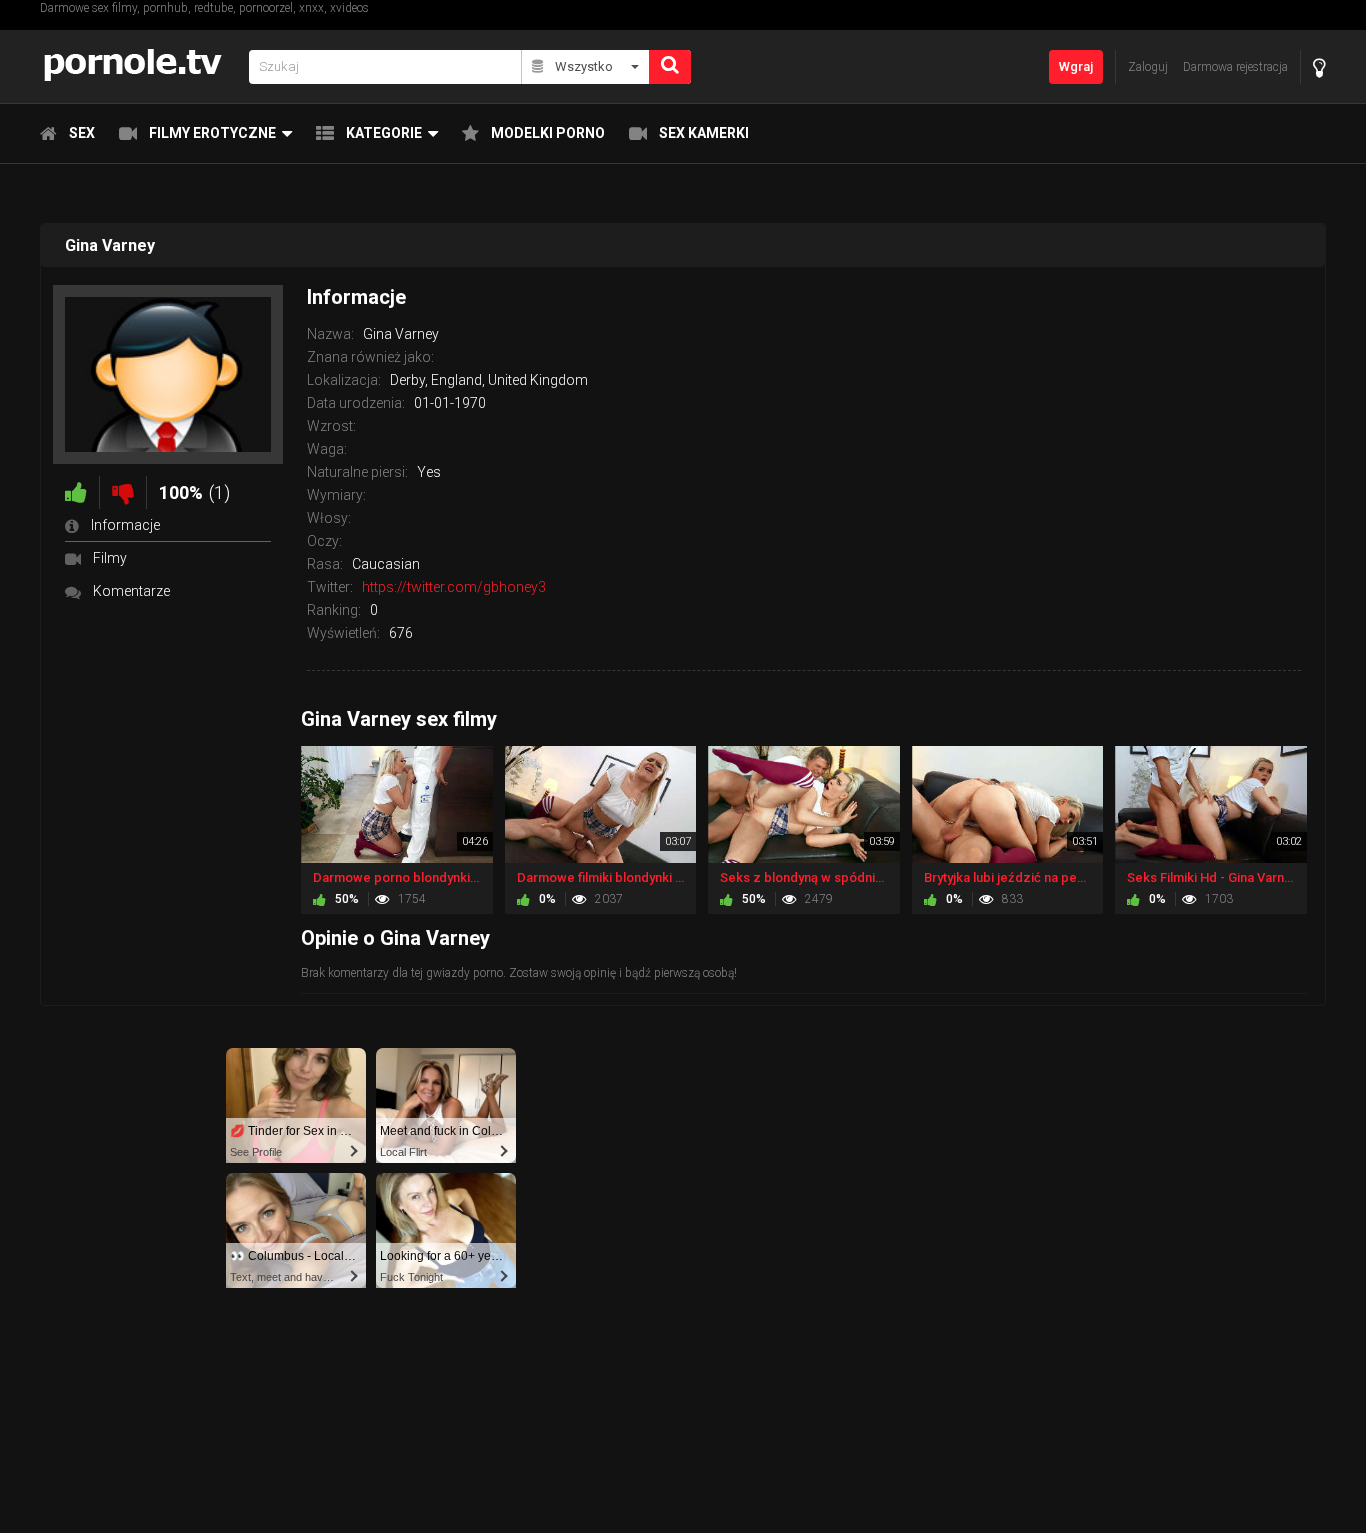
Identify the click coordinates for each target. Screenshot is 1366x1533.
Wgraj (1076, 66)
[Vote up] (76, 492)
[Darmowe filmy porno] (138, 66)
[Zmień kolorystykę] (1319, 67)
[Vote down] (123, 492)
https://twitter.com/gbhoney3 (454, 587)
